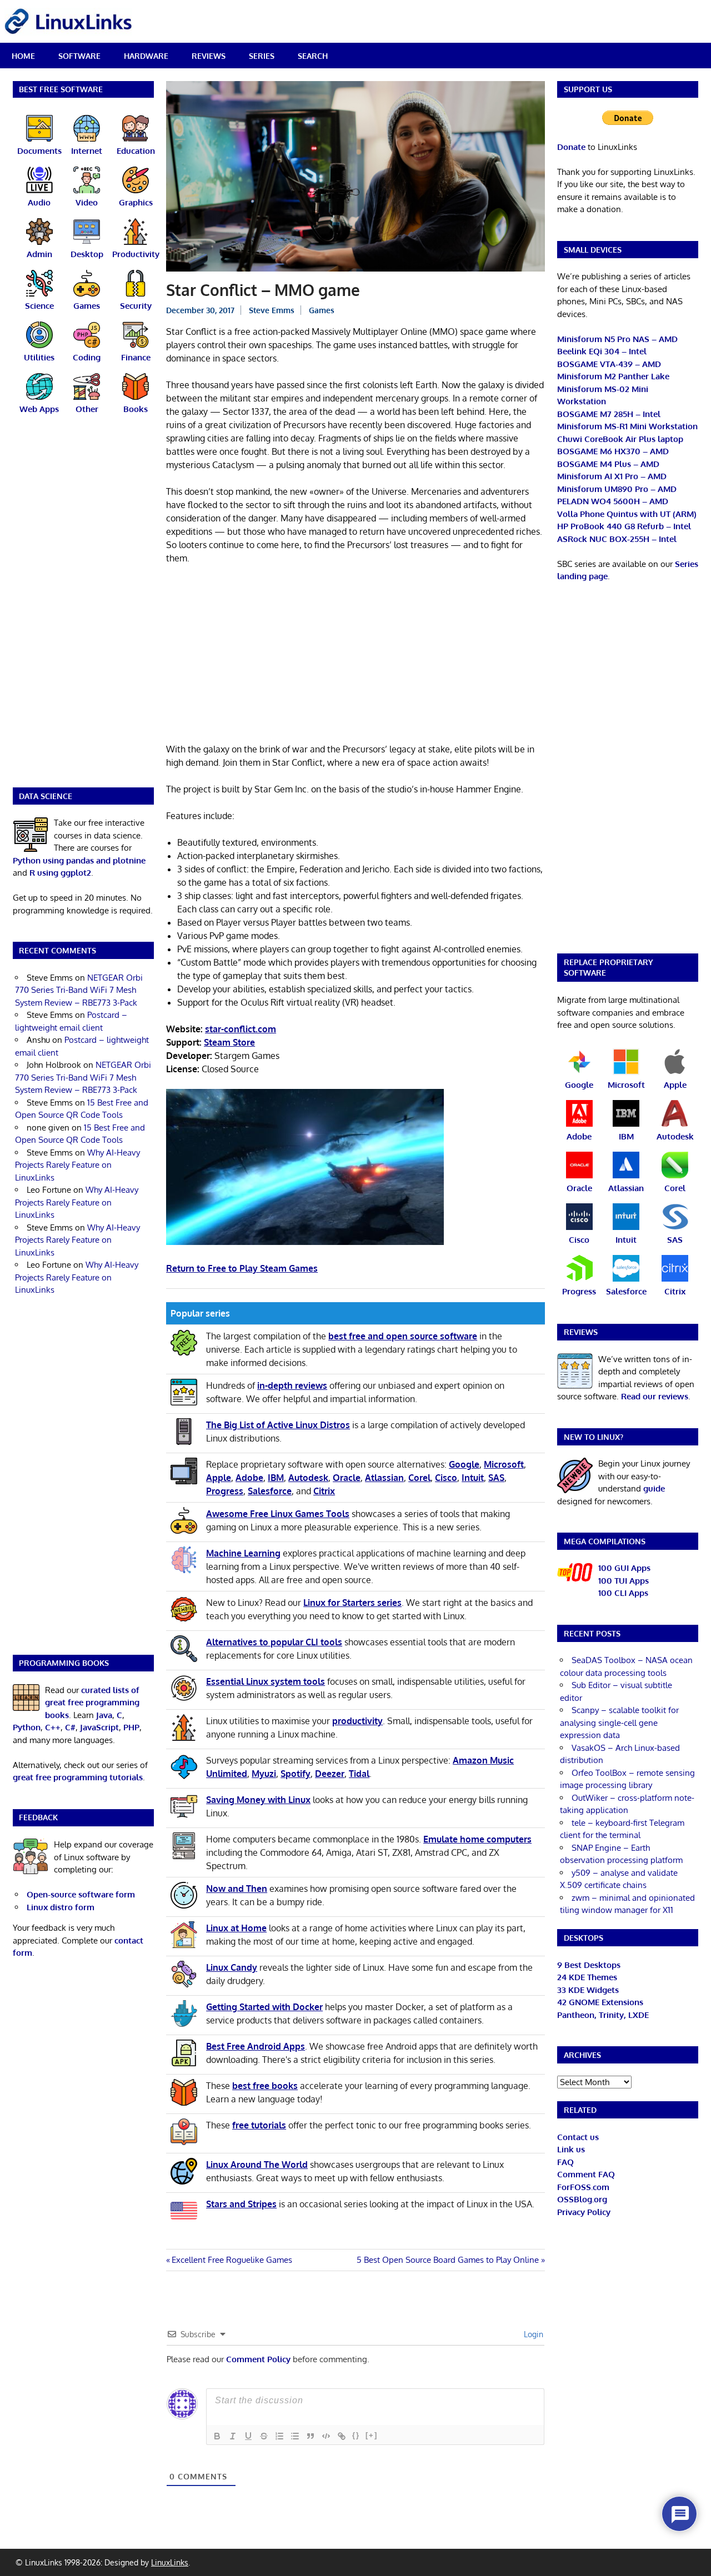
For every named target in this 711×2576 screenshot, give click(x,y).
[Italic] (233, 2436)
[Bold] (217, 2436)
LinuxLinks (170, 2562)
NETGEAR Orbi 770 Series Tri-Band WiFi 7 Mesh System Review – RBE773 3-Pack (79, 990)
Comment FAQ (586, 2174)
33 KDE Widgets (588, 1990)
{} (356, 2435)
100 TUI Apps (624, 1581)
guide (654, 1488)
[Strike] (264, 2436)
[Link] (342, 2436)
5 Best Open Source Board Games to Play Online (448, 2260)
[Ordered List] (279, 2436)
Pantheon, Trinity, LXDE (603, 2015)
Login (532, 2334)
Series (262, 56)
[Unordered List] (295, 2436)
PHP (131, 1727)
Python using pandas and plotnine (79, 860)
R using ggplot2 (60, 873)
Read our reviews (655, 1396)
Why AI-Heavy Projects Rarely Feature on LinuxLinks (77, 1165)
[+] (372, 2435)
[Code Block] (326, 2436)
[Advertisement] (355, 656)
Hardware (146, 56)
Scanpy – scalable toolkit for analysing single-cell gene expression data (619, 1723)
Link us (571, 2149)
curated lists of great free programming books (92, 1703)
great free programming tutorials (78, 1777)
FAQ (565, 2162)
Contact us (578, 2137)
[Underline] (248, 2436)
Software (79, 56)
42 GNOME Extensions (600, 2002)
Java (104, 1715)
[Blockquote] (311, 2436)
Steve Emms (272, 310)
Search (313, 56)
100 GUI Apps (624, 1568)
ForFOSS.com (583, 2187)
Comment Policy (258, 2359)
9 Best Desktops (589, 1965)
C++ (53, 1727)
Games (322, 310)
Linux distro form (61, 1907)
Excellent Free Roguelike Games (232, 2260)
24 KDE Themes (587, 1977)
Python (27, 1727)
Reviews (209, 56)
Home (23, 56)
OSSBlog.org (582, 2199)
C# (70, 1727)
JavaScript (99, 1727)
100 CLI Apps (623, 1593)
